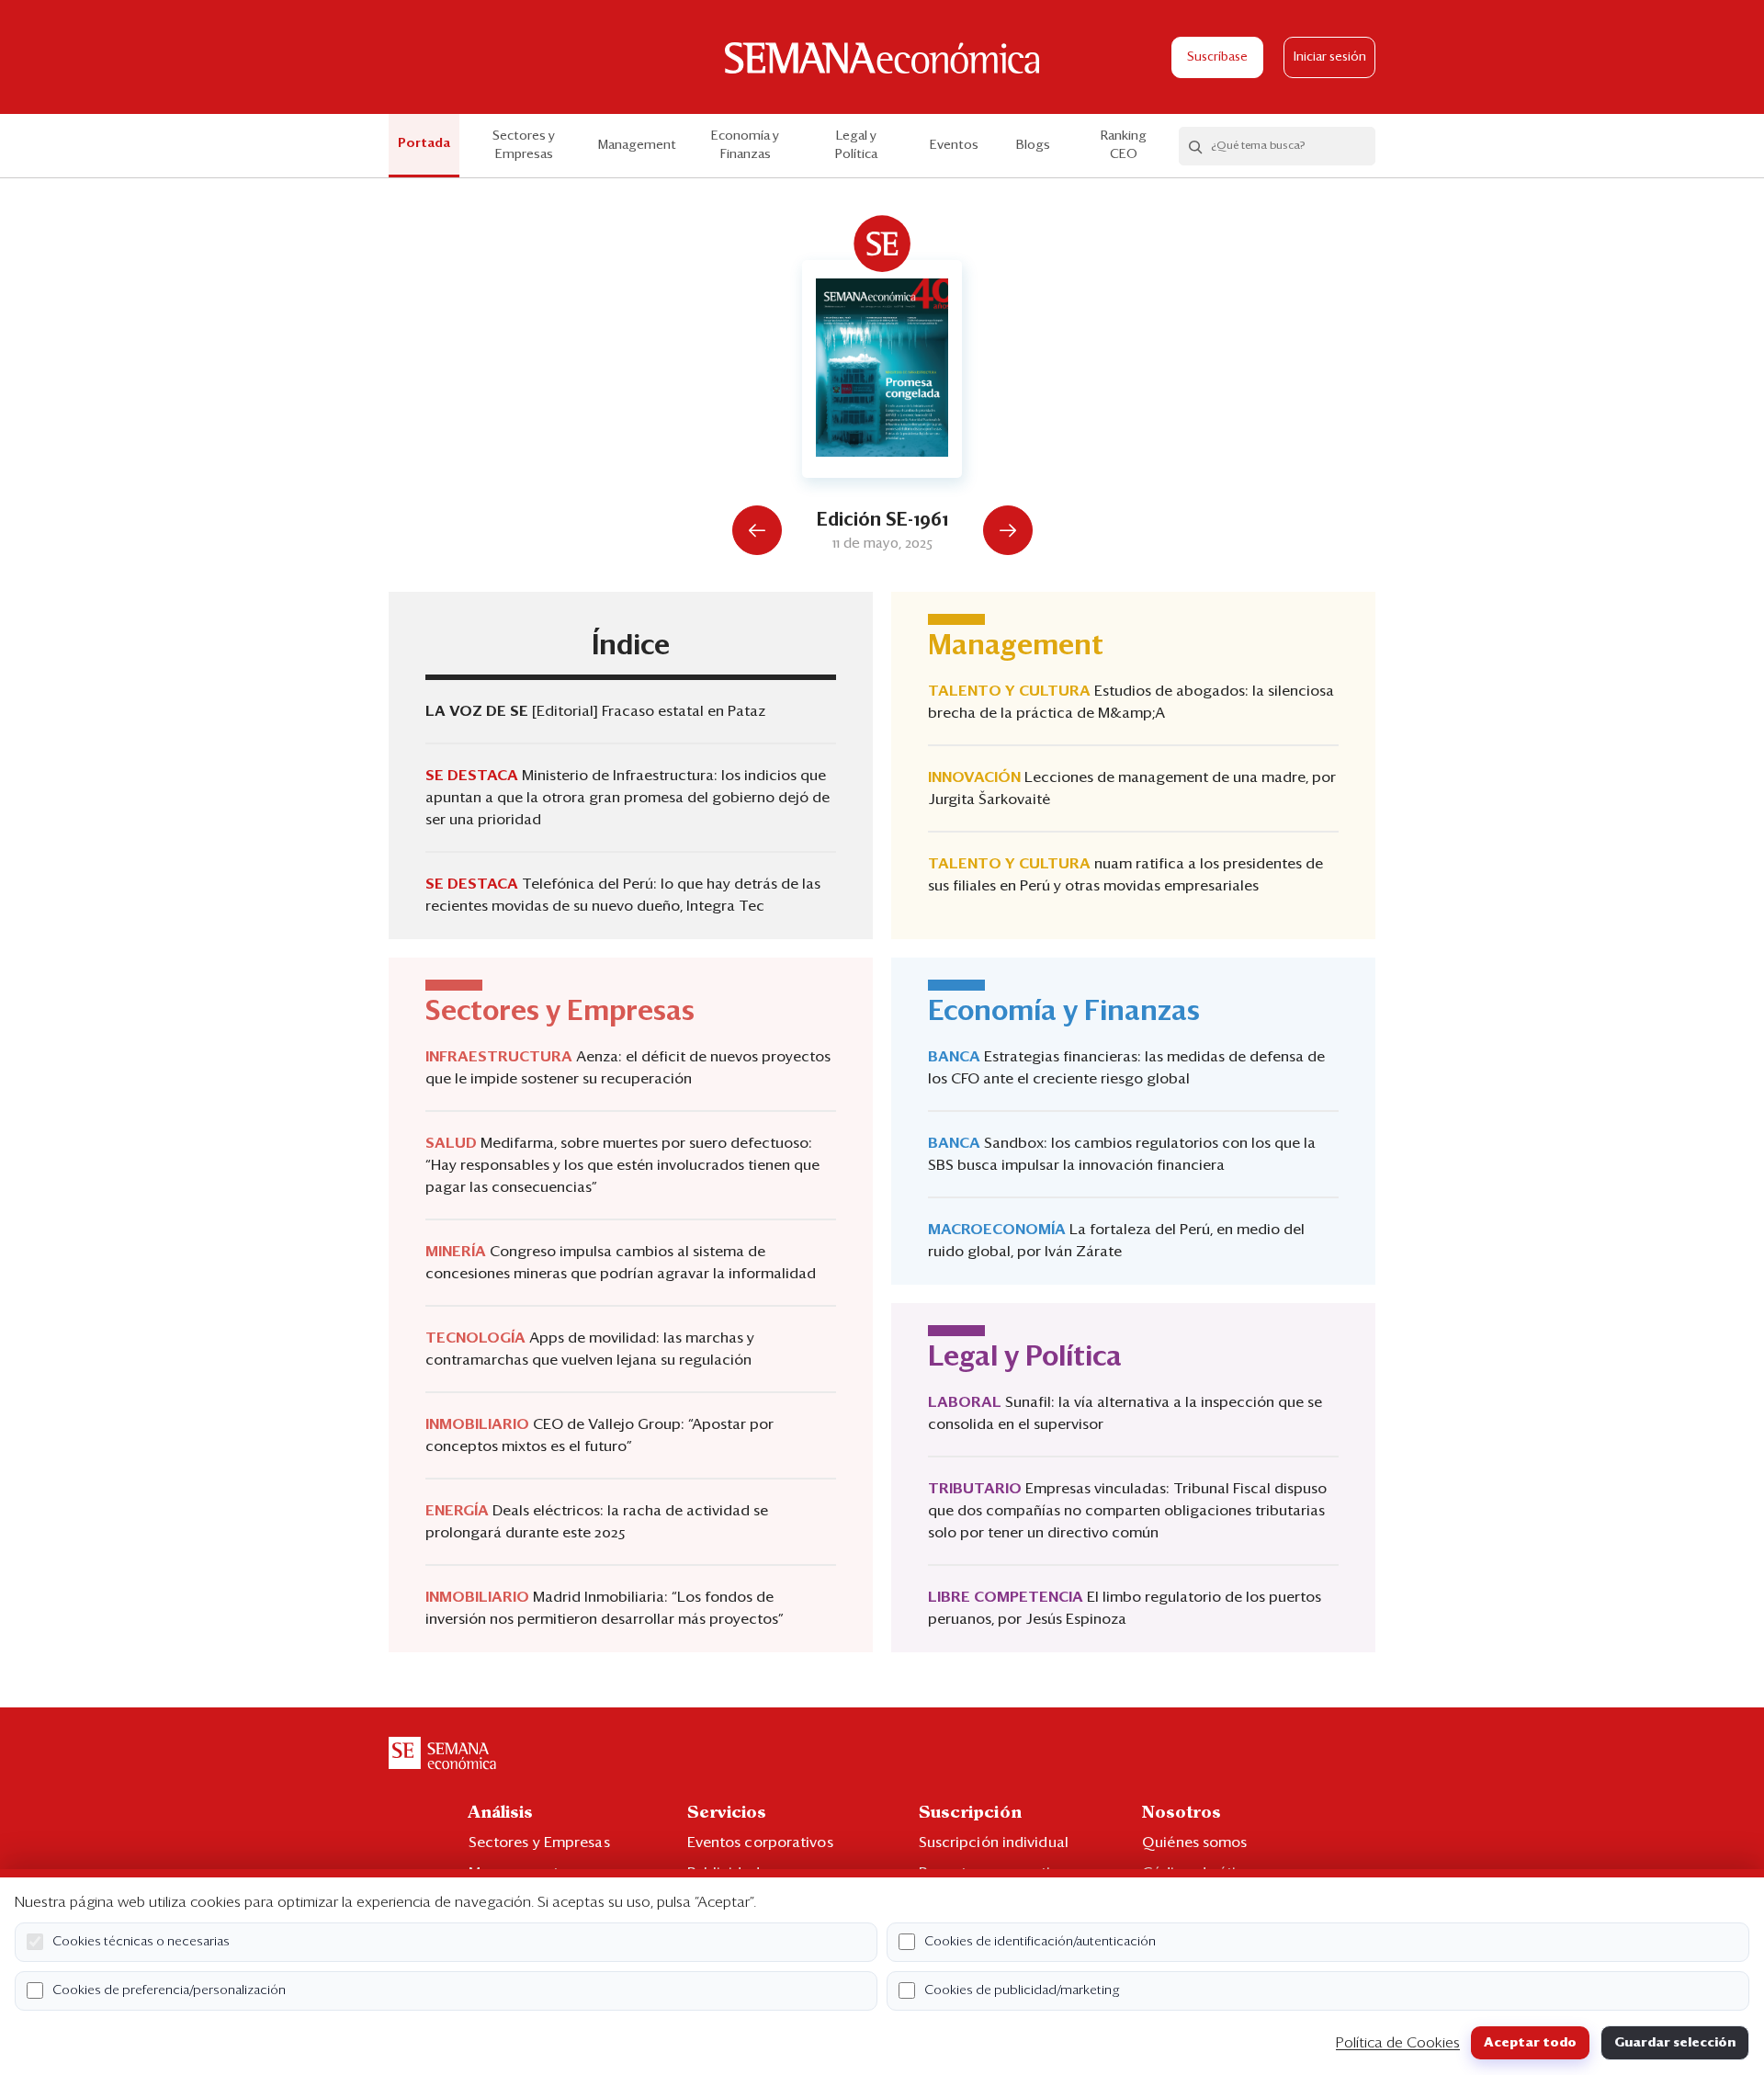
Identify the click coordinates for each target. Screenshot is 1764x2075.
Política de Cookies (1398, 2043)
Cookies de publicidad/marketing (1022, 1990)
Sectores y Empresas (524, 145)
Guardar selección (1675, 2043)
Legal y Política (856, 145)
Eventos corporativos (760, 1843)
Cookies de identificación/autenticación (1040, 1942)
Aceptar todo (1530, 2043)
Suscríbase (1217, 57)
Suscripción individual (994, 1843)
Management (637, 145)
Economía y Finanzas (745, 145)
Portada (424, 143)
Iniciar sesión (1330, 57)
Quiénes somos (1194, 1843)
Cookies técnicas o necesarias (141, 1942)
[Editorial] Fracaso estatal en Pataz (649, 711)
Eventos (954, 145)
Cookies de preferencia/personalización (169, 1990)
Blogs (1033, 145)
